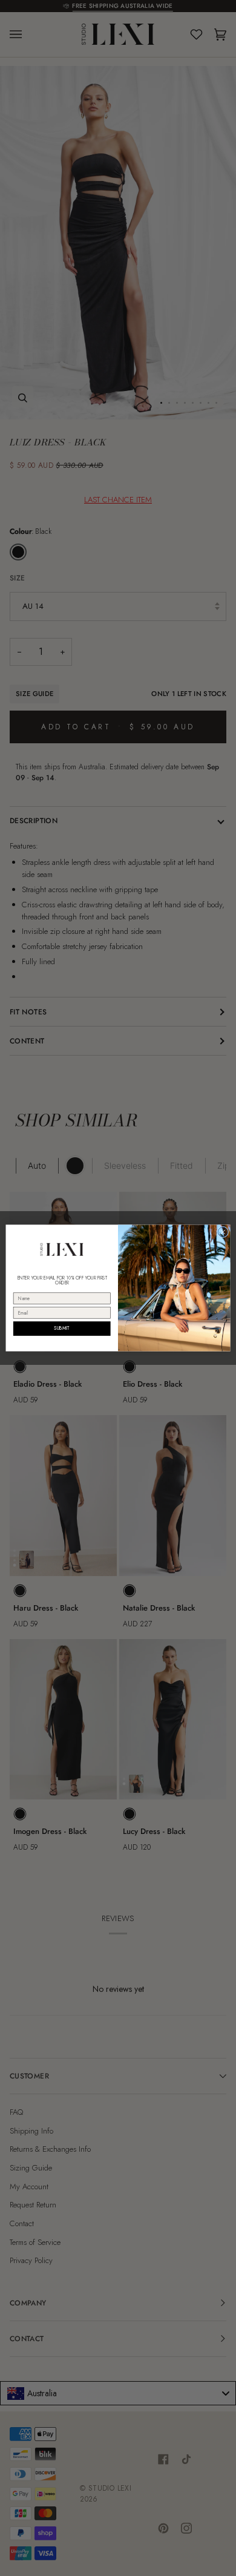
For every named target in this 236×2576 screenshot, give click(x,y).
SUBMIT (62, 1328)
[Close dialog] (223, 1232)
